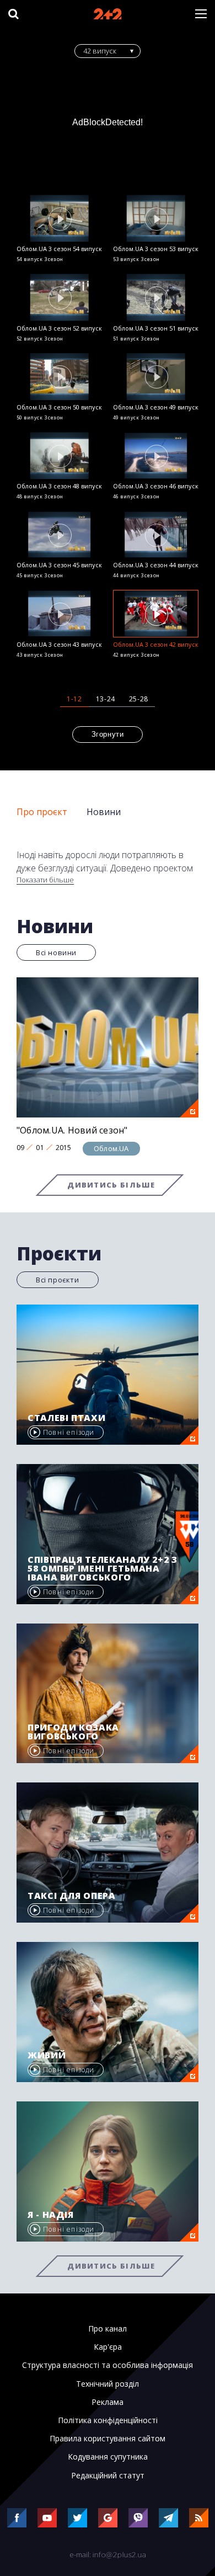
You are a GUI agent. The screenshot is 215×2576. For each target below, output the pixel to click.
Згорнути (108, 734)
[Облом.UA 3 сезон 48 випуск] (59, 456)
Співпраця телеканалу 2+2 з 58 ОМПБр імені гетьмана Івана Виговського (103, 1568)
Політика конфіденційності (108, 2420)
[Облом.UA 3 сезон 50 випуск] (59, 377)
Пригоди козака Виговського (73, 1732)
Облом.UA (111, 1148)
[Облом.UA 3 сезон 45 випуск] (59, 534)
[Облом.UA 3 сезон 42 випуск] (156, 613)
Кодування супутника (108, 2457)
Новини (104, 812)
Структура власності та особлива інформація (108, 2365)
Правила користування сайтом (108, 2439)
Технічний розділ (108, 2384)
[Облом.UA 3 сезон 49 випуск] (156, 377)
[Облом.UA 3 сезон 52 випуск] (59, 297)
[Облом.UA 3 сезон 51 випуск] (156, 297)
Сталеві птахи (66, 1418)
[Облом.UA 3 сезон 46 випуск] (156, 456)
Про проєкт (42, 812)
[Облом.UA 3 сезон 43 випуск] (59, 613)
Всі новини (56, 952)
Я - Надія (51, 2215)
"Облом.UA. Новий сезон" (72, 1130)
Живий (47, 2055)
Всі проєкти (58, 1280)
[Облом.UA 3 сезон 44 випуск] (156, 534)
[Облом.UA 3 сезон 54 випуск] (59, 218)
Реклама (108, 2402)
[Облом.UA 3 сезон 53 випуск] (156, 218)
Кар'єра (108, 2347)
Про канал (108, 2329)
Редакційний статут (108, 2476)
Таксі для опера (72, 1896)
